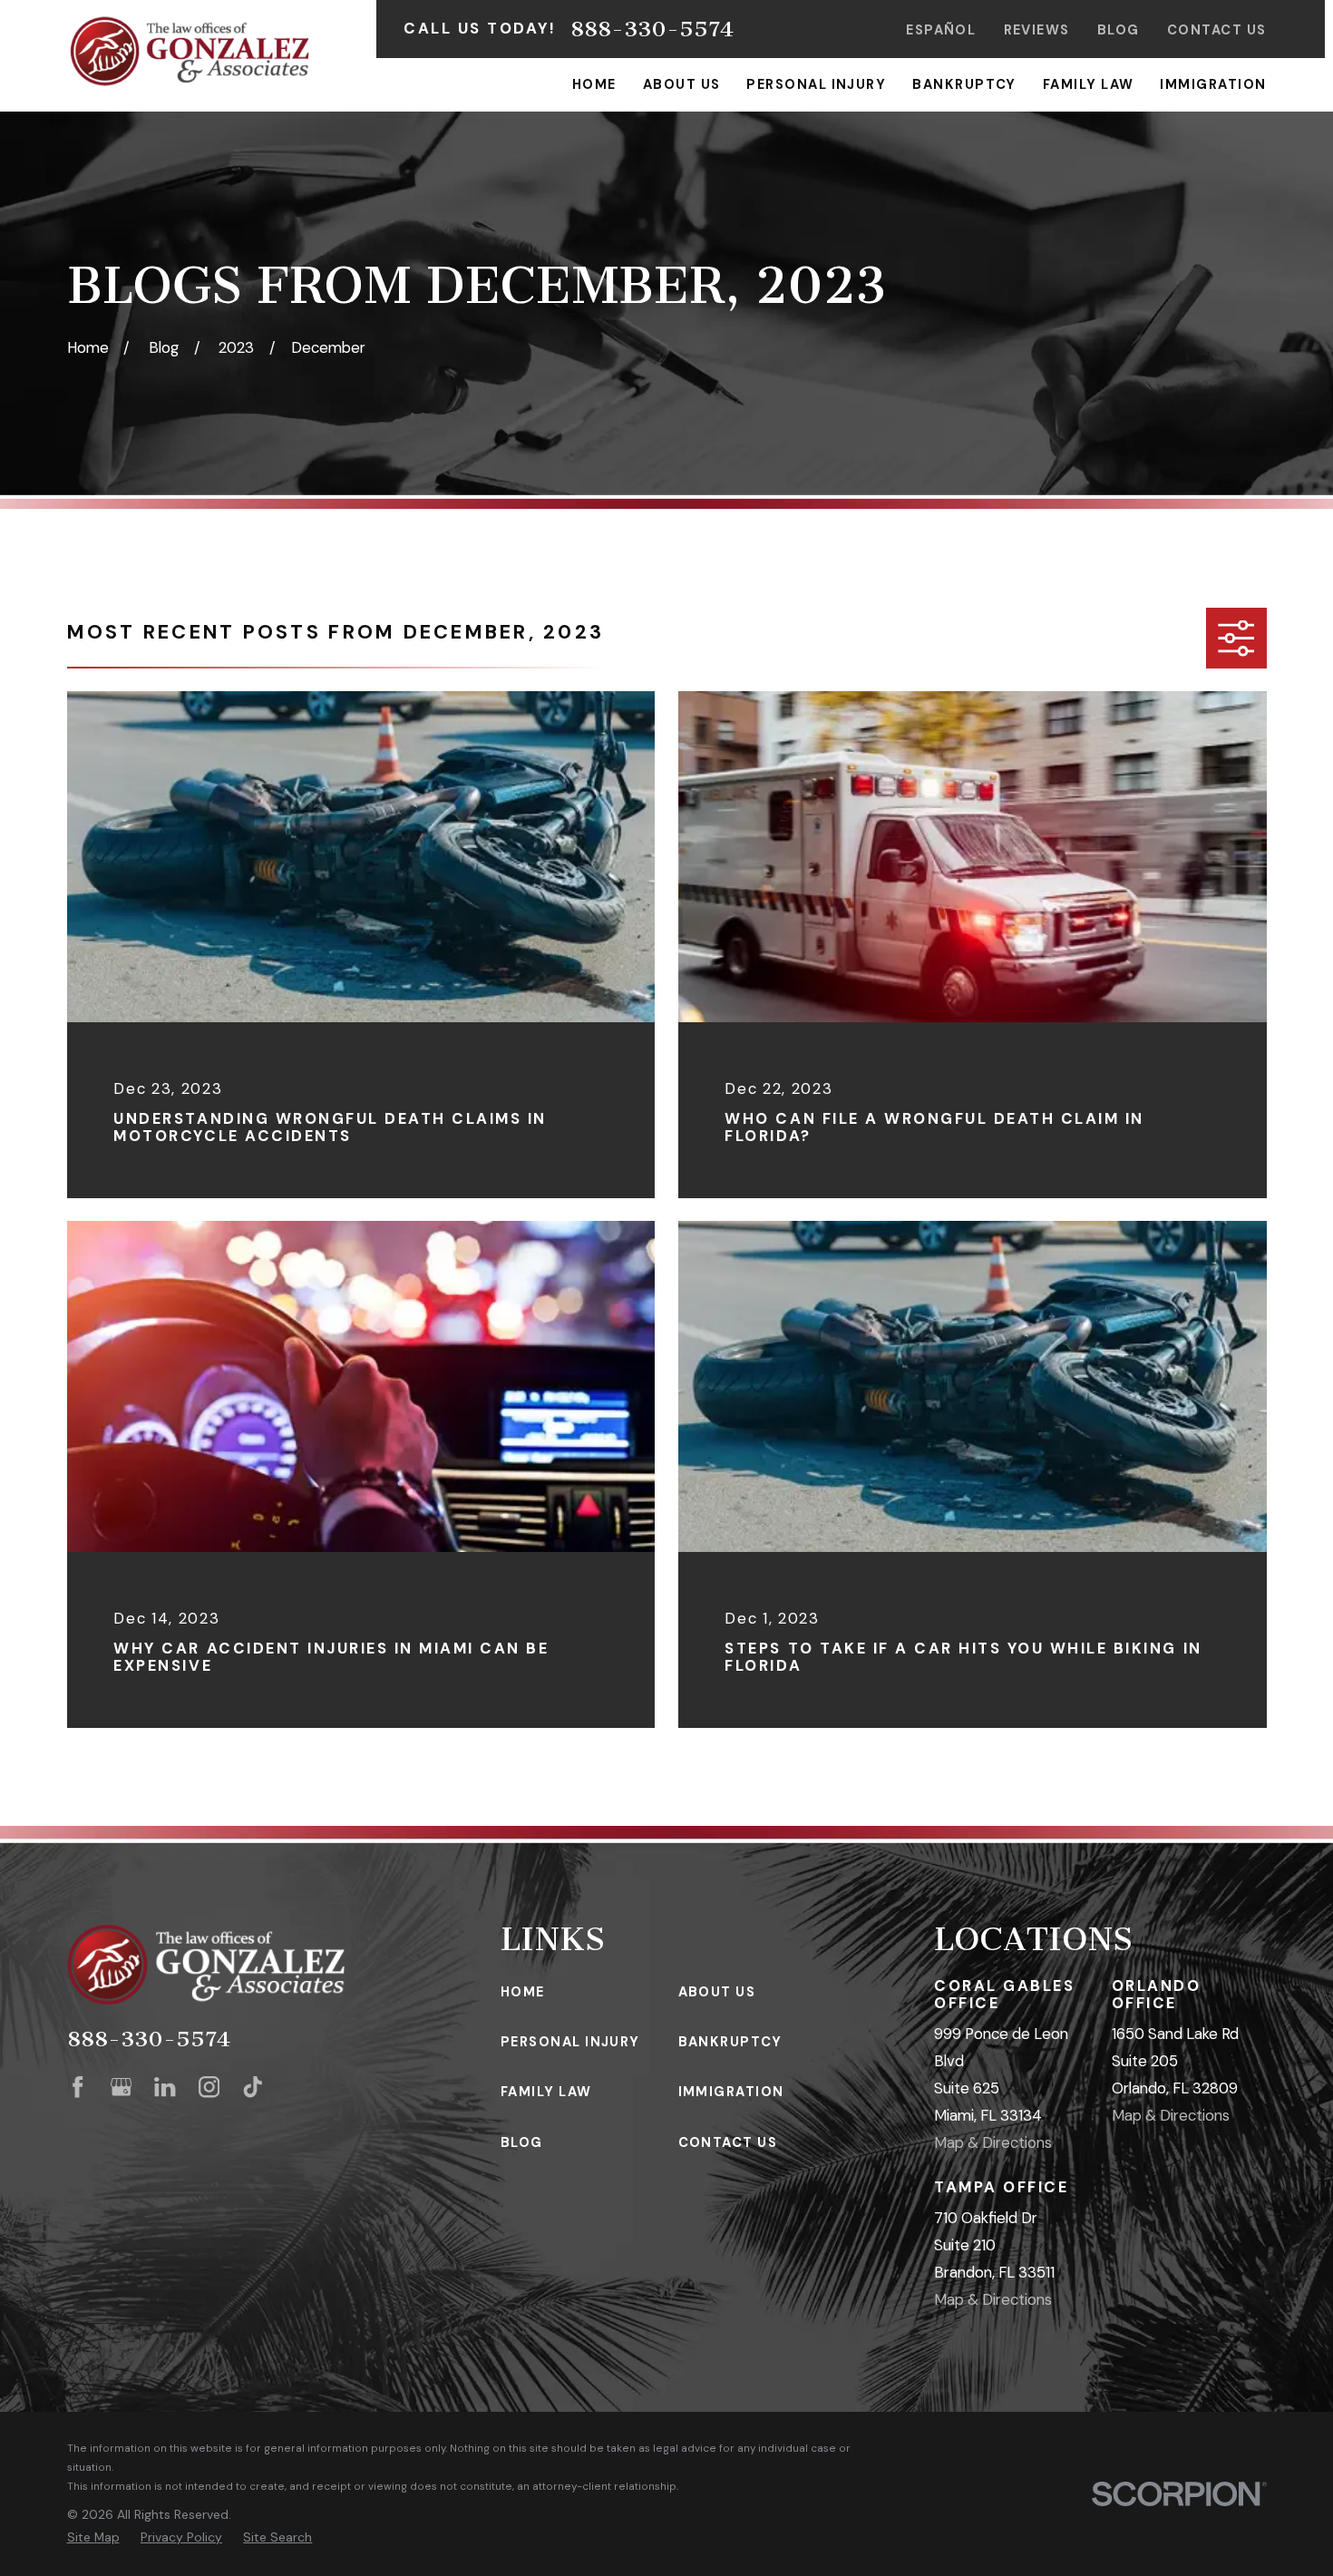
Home (523, 1992)
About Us (717, 1992)
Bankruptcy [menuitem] (964, 84)
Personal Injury (570, 2042)
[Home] (190, 51)
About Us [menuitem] (682, 84)
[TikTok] (253, 2087)
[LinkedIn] (165, 2087)
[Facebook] (78, 2087)
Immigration (731, 2092)
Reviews (1037, 30)
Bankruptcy (730, 2042)
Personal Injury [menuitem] (816, 84)
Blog (1119, 30)
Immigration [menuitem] (1213, 84)
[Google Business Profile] (121, 2087)
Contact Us (1217, 30)
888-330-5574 (652, 29)
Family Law (546, 2092)
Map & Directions (993, 2142)
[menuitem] (93, 2537)
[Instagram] (209, 2087)
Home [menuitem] (594, 84)
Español (941, 30)
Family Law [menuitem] (1089, 84)
